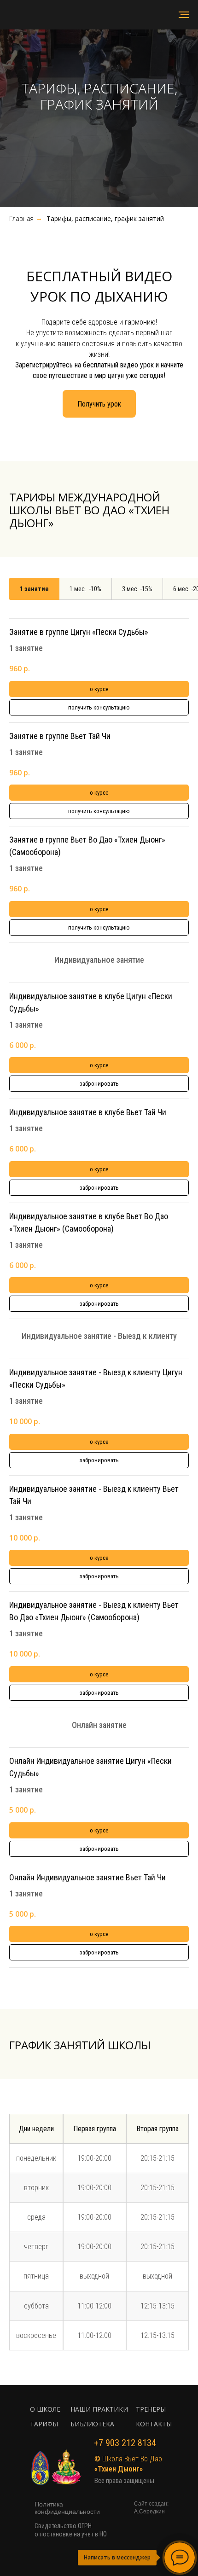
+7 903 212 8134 (125, 2443)
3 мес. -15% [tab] (137, 589)
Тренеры (151, 2409)
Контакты (154, 2424)
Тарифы (44, 2424)
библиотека (92, 2424)
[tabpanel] (99, 1307)
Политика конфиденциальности (67, 2508)
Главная (21, 218)
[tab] (34, 589)
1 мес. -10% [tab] (85, 589)
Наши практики (99, 2409)
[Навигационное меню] (184, 15)
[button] (99, 404)
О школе (45, 2409)
